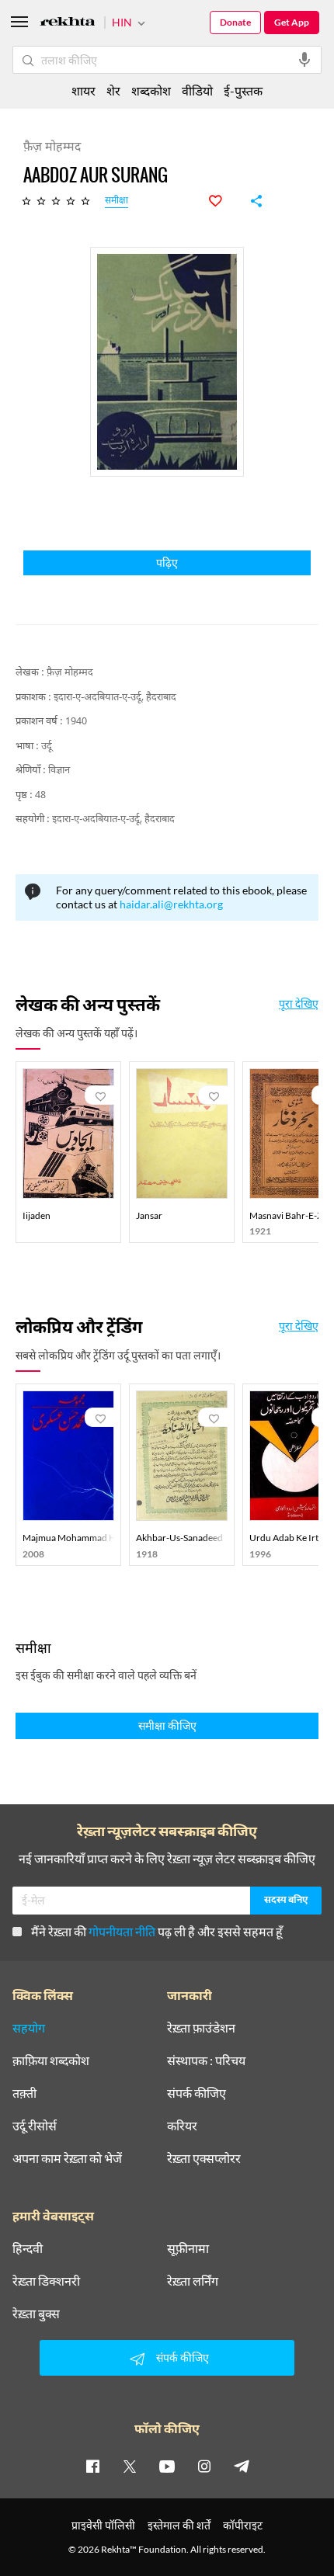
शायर (83, 90)
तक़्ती (24, 2093)
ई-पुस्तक (243, 90)
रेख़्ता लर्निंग (193, 2281)
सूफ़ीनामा (188, 2248)
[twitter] (130, 2466)
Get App (292, 22)
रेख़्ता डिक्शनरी (46, 2281)
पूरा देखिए (299, 1004)
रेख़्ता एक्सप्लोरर (204, 2158)
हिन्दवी (28, 2248)
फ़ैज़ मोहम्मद (70, 673)
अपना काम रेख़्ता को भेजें (67, 2158)
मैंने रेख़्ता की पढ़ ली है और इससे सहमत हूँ (157, 1931)
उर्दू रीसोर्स (35, 2126)
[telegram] (242, 2466)
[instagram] (204, 2466)
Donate (235, 22)
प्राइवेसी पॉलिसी (103, 2525)
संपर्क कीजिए (197, 2093)
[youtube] (167, 2466)
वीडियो (197, 90)
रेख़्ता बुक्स (36, 2314)
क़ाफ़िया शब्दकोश (51, 2060)
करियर (182, 2126)
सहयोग (29, 2028)
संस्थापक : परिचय (206, 2060)
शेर (113, 90)
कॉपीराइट (243, 2525)
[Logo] (68, 24)
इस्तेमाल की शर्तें (179, 2525)
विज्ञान (59, 771)
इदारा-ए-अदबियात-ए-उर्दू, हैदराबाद (115, 698)
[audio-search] (304, 60)
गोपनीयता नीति (122, 1931)
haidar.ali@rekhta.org (171, 904)
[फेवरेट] (224, 201)
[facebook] (92, 2466)
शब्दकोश (151, 90)
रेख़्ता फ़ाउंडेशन (201, 2028)
